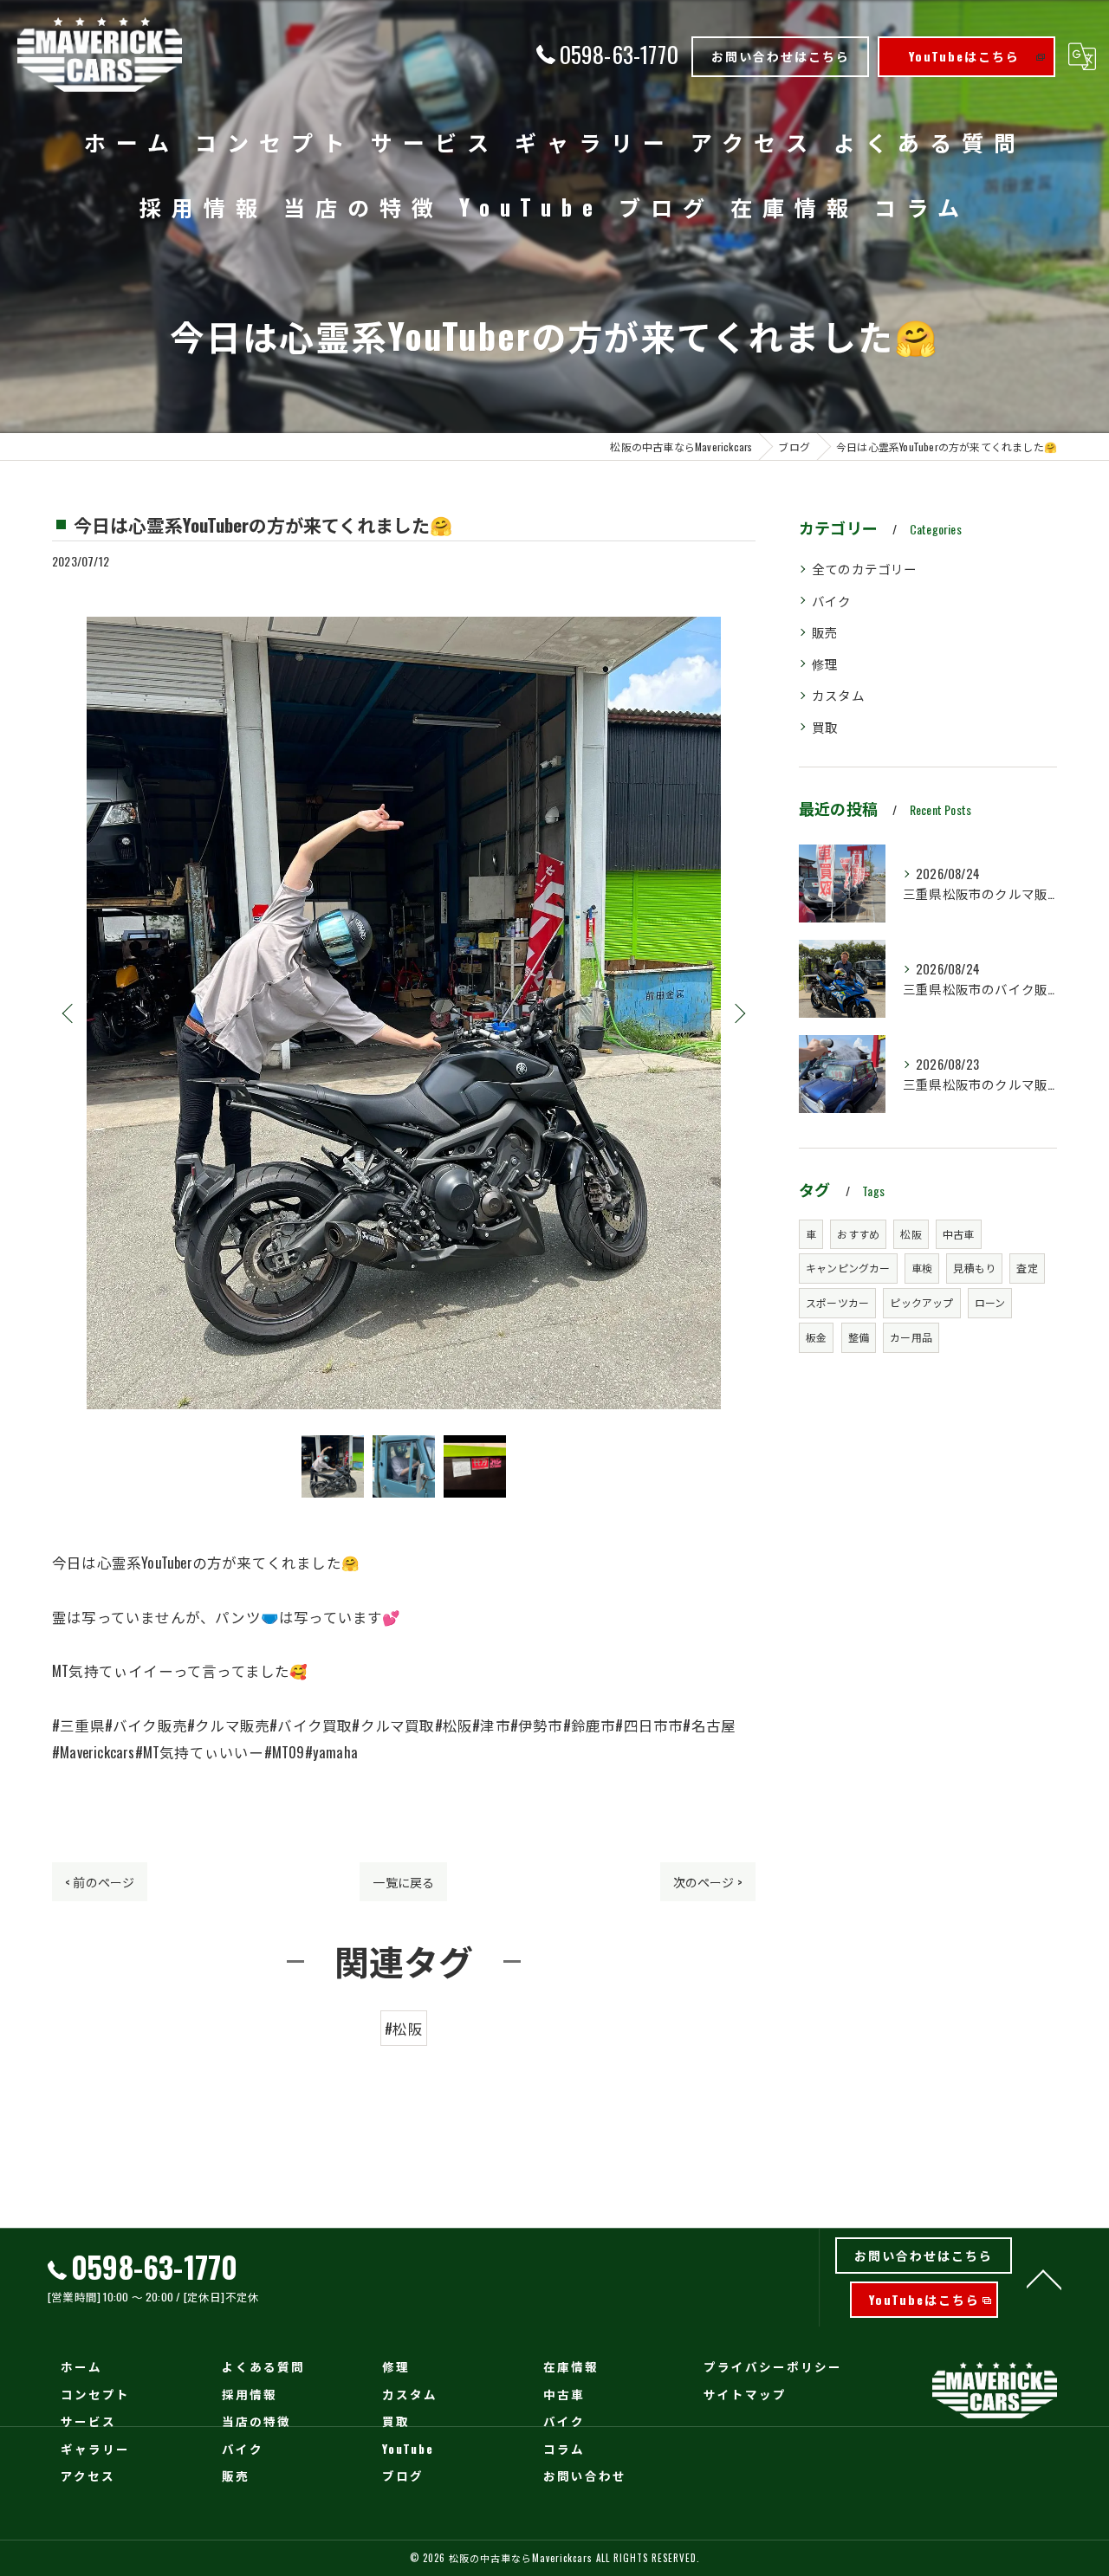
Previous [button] (69, 1013)
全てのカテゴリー (865, 569)
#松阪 (404, 2028)
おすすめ (858, 1234)
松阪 (911, 1234)
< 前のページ (100, 1882)
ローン (990, 1302)
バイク (832, 601)
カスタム (838, 695)
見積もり (974, 1268)
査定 (1027, 1268)
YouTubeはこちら (964, 56)
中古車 (959, 1234)
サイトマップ (745, 2394)
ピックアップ (921, 1302)
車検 (922, 1268)
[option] (404, 1013)
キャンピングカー (848, 1268)
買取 (825, 727)
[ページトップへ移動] (1044, 2278)
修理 (825, 664)
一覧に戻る (403, 1882)
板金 (816, 1337)
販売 (825, 632)
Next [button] (738, 1013)
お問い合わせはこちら (781, 56)
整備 (859, 1337)
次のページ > (708, 1882)
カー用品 (911, 1337)
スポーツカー (837, 1302)
